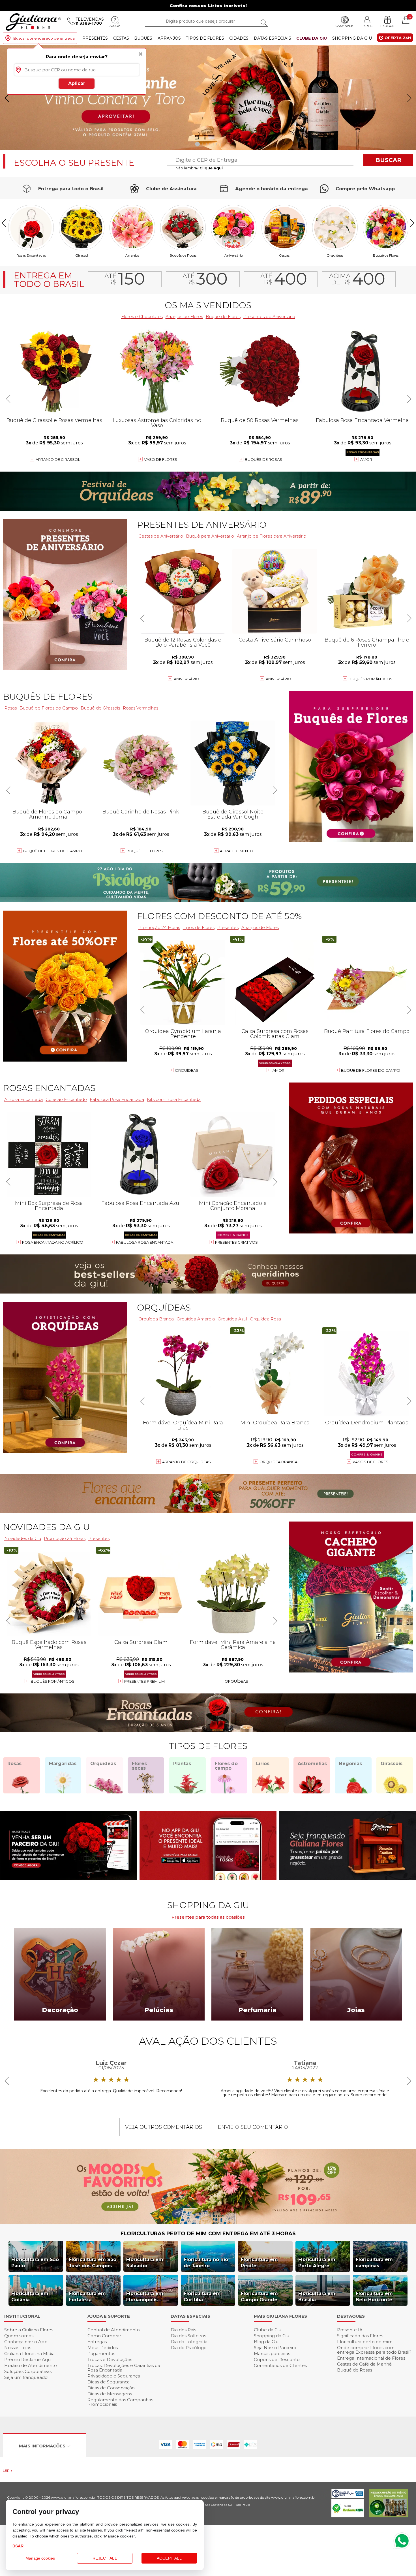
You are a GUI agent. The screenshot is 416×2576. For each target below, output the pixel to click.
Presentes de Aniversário (269, 317)
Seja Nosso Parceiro (275, 2348)
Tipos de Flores (205, 38)
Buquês (143, 38)
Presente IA (350, 2330)
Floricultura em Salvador (145, 2263)
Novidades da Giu (46, 1527)
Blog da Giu (266, 2342)
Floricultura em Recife (259, 2263)
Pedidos (387, 26)
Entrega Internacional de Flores (371, 2358)
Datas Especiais (273, 38)
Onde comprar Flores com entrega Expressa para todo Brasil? (374, 2350)
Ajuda (115, 26)
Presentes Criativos (236, 1242)
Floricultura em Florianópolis (145, 2297)
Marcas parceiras (272, 2354)
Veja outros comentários (164, 2127)
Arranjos (169, 38)
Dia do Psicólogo (189, 2348)
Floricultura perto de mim (365, 2342)
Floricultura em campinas (374, 2263)
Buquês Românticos (371, 679)
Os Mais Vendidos (208, 305)
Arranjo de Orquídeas (186, 1462)
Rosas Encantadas (49, 1088)
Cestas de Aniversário (161, 536)
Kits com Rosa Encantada (174, 1099)
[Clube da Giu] (208, 2223)
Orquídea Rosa (265, 1319)
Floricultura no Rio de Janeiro (206, 2263)
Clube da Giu (312, 38)
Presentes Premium (144, 1681)
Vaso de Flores (161, 459)
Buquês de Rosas (183, 255)
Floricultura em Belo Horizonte (374, 2297)
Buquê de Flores (386, 255)
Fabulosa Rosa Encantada (145, 1242)
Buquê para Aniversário (210, 536)
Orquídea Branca (156, 1319)
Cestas (121, 38)
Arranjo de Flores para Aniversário (272, 536)
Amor (366, 459)
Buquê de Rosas (355, 2370)
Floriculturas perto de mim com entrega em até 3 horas (208, 2234)
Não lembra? (199, 168)
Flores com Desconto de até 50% (219, 916)
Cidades (239, 38)
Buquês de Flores (48, 697)
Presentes (95, 38)
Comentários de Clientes (280, 2365)
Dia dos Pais (183, 2330)
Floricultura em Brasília (317, 2297)
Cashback (345, 26)
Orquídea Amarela (196, 1319)
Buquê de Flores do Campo (371, 1070)
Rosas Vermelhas (141, 708)
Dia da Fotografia (189, 2342)
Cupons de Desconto (277, 2359)
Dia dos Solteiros (188, 2336)
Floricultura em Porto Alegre (317, 2263)
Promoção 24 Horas (159, 927)
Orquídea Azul (232, 1319)
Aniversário (234, 255)
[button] (409, 98)
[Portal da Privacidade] (348, 2497)
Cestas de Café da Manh (364, 2364)
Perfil (367, 26)
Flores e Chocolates (142, 317)
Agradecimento (237, 851)
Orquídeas (335, 255)
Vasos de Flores (370, 1462)
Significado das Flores (360, 2336)
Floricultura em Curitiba (202, 2297)
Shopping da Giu (352, 38)
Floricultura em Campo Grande (259, 2297)
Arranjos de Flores (184, 317)
